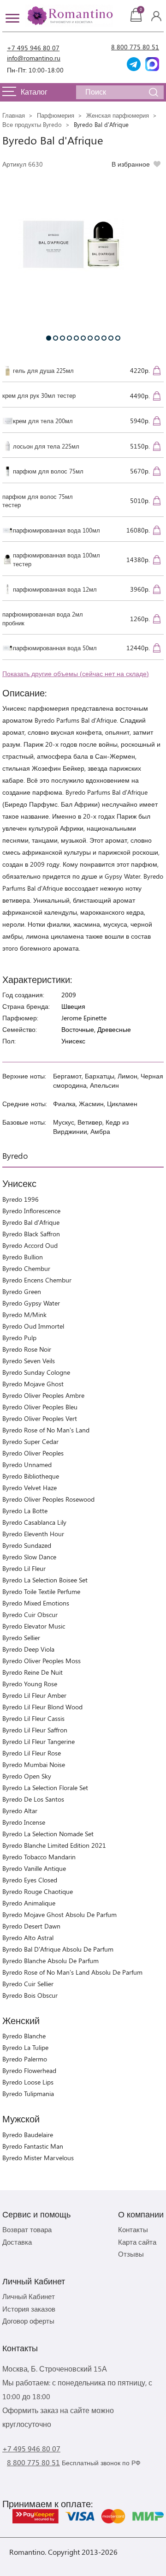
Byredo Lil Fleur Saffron (35, 1730)
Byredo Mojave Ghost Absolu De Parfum (59, 1914)
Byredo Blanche (24, 2036)
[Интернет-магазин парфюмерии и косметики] (69, 16)
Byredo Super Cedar (30, 1441)
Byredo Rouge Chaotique (38, 1891)
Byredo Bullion (23, 1257)
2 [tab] (56, 338)
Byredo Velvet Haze (30, 1488)
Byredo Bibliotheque (31, 1476)
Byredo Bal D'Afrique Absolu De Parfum (58, 1949)
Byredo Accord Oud (30, 1245)
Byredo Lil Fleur (24, 1568)
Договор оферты (28, 2321)
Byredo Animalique (29, 1903)
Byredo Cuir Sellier (28, 1984)
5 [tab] (76, 338)
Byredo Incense (24, 1822)
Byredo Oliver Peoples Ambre (43, 1395)
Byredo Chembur (26, 1268)
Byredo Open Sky (27, 1776)
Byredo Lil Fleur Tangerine (39, 1741)
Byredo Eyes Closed (30, 1880)
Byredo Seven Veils (29, 1361)
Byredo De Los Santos (33, 1799)
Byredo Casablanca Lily (34, 1522)
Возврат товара (27, 2229)
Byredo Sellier (21, 1638)
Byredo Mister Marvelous (38, 2158)
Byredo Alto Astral (28, 1938)
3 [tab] (62, 338)
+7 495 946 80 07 (33, 48)
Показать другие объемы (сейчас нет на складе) (76, 674)
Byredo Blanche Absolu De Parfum (50, 1961)
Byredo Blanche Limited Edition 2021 (54, 1845)
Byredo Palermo (25, 2059)
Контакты (133, 2229)
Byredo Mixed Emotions (36, 1603)
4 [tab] (69, 338)
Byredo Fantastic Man (33, 2146)
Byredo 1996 (21, 1199)
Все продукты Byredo (32, 124)
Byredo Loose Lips (28, 2082)
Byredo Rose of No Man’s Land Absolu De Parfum (72, 1972)
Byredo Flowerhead (29, 2070)
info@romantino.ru (34, 58)
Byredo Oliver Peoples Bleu (40, 1407)
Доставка (17, 2242)
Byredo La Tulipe (25, 2047)
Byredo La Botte (25, 1511)
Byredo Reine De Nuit (33, 1672)
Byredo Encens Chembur (37, 1280)
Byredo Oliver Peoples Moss (41, 1661)
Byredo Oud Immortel (33, 1326)
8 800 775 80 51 (135, 47)
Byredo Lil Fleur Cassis (33, 1718)
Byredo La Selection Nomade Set (48, 1834)
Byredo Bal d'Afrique (31, 1222)
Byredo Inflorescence (31, 1211)
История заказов (29, 2309)
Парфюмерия (56, 115)
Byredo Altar (20, 1811)
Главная (14, 115)
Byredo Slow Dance (29, 1557)
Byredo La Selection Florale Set (45, 1788)
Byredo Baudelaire (28, 2135)
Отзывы (131, 2254)
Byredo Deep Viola (28, 1649)
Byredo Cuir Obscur (30, 1614)
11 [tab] (118, 338)
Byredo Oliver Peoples (33, 1453)
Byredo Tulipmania (28, 2094)
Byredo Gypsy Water (31, 1303)
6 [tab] (83, 338)
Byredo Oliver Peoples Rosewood (48, 1499)
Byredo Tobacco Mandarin (39, 1857)
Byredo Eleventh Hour (33, 1534)
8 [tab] (97, 338)
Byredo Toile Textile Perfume (41, 1591)
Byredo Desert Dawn (31, 1926)
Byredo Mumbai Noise (34, 1764)
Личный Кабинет (29, 2296)
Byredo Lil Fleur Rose (32, 1753)
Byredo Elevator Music (34, 1626)
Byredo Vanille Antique (34, 1868)
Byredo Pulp (19, 1338)
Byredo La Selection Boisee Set (45, 1580)
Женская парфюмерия (118, 115)
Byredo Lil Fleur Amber (34, 1695)
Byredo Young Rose (30, 1684)
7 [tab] (90, 338)
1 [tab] (49, 338)
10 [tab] (111, 338)
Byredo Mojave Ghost (33, 1384)
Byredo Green (22, 1291)
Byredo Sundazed (27, 1545)
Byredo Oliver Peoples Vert (40, 1418)
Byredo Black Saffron (31, 1234)
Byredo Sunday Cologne (36, 1372)
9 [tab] (104, 338)
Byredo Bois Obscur (30, 1995)
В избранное (131, 164)
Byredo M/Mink (24, 1315)
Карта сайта (137, 2242)
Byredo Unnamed (27, 1465)
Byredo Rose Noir (27, 1349)
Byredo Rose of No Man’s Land (46, 1430)
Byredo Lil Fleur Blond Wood (42, 1707)
